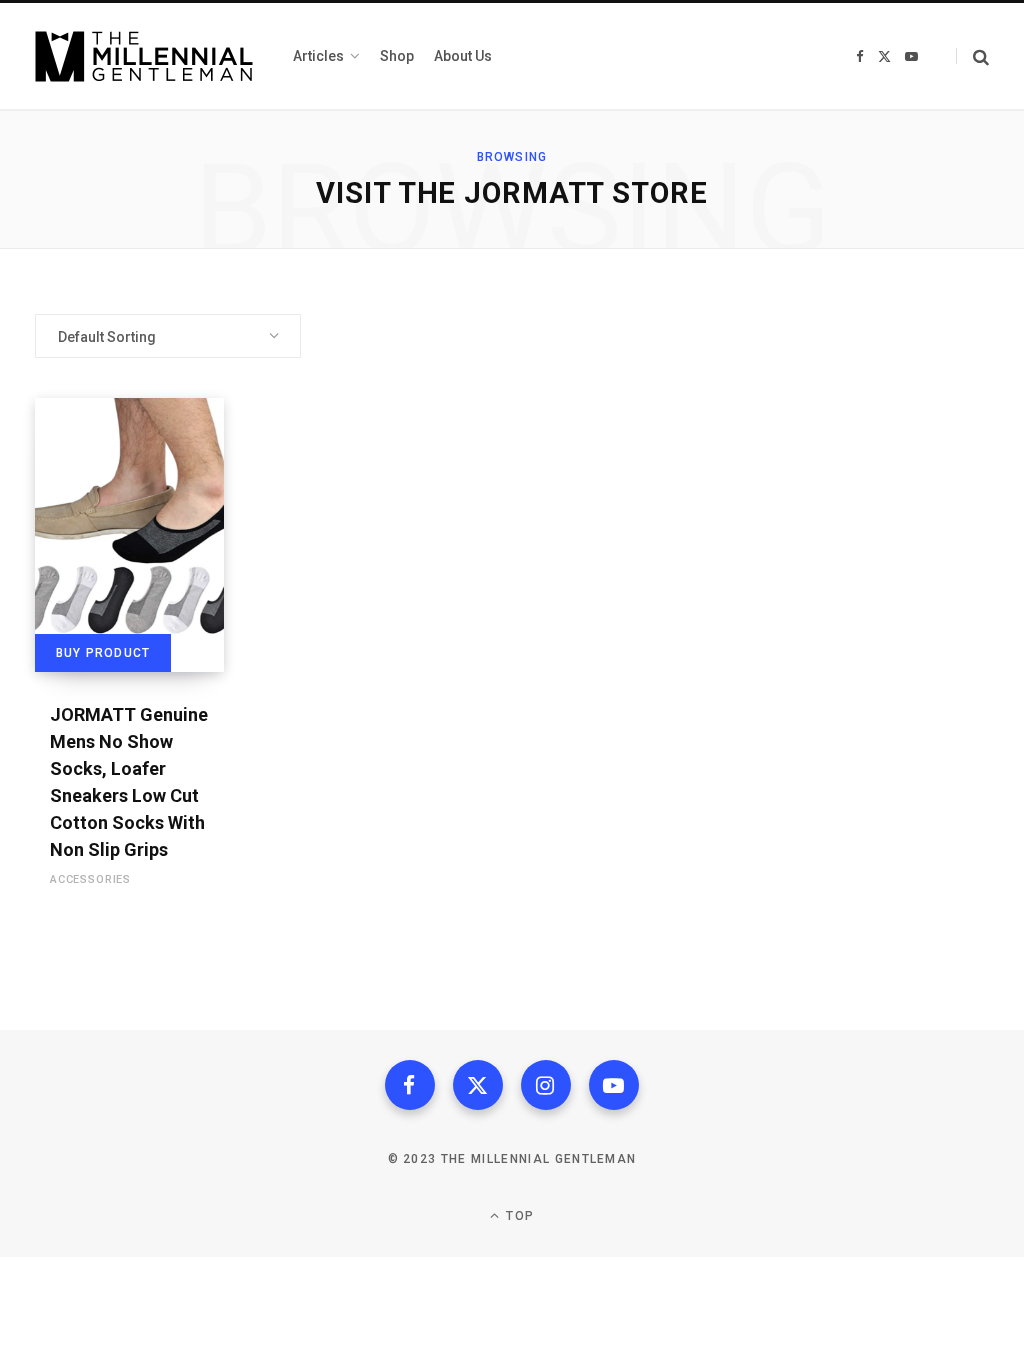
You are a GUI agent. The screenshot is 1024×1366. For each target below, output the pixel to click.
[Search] (972, 56)
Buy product (103, 653)
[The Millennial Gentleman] (144, 56)
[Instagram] (546, 1085)
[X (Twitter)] (478, 1085)
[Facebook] (410, 1085)
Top (518, 1216)
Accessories (90, 879)
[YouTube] (614, 1085)
